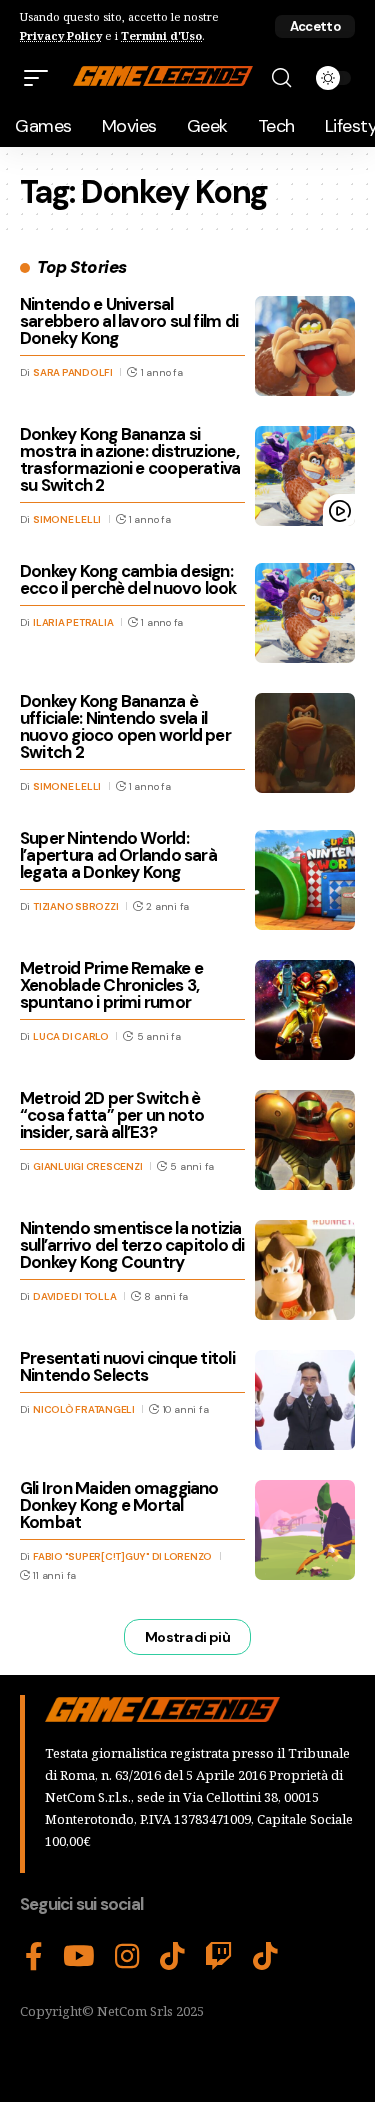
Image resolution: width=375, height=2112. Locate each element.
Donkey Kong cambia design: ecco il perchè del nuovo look (128, 579)
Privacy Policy (61, 35)
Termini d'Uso (161, 35)
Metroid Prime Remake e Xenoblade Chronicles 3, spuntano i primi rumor (111, 985)
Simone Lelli (67, 519)
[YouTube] (79, 1957)
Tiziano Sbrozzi (75, 906)
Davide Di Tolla (74, 1296)
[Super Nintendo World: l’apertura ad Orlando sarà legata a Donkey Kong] (305, 880)
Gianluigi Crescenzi (87, 1166)
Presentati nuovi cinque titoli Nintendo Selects (127, 1366)
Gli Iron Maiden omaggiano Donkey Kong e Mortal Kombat (119, 1505)
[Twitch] (219, 1957)
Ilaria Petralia (73, 622)
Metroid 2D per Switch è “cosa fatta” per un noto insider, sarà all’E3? (112, 1115)
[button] (315, 26)
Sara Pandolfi (73, 372)
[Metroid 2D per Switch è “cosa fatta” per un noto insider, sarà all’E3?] (305, 1140)
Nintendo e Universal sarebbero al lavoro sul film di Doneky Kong (129, 321)
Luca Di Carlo (71, 1036)
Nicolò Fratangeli (84, 1409)
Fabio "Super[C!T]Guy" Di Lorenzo (122, 1556)
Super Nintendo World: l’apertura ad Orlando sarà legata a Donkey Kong (118, 855)
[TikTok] (172, 1957)
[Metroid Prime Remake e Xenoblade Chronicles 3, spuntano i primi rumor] (305, 1010)
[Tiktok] (265, 1957)
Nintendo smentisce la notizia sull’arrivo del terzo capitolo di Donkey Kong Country (132, 1245)
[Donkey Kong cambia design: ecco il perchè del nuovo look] (305, 613)
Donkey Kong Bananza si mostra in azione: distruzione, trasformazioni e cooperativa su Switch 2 (130, 459)
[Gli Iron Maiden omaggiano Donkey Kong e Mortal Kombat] (305, 1530)
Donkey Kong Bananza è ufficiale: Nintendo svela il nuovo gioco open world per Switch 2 (125, 726)
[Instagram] (127, 1957)
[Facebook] (34, 1957)
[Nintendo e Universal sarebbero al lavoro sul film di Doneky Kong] (305, 346)
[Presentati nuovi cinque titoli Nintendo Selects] (305, 1400)
